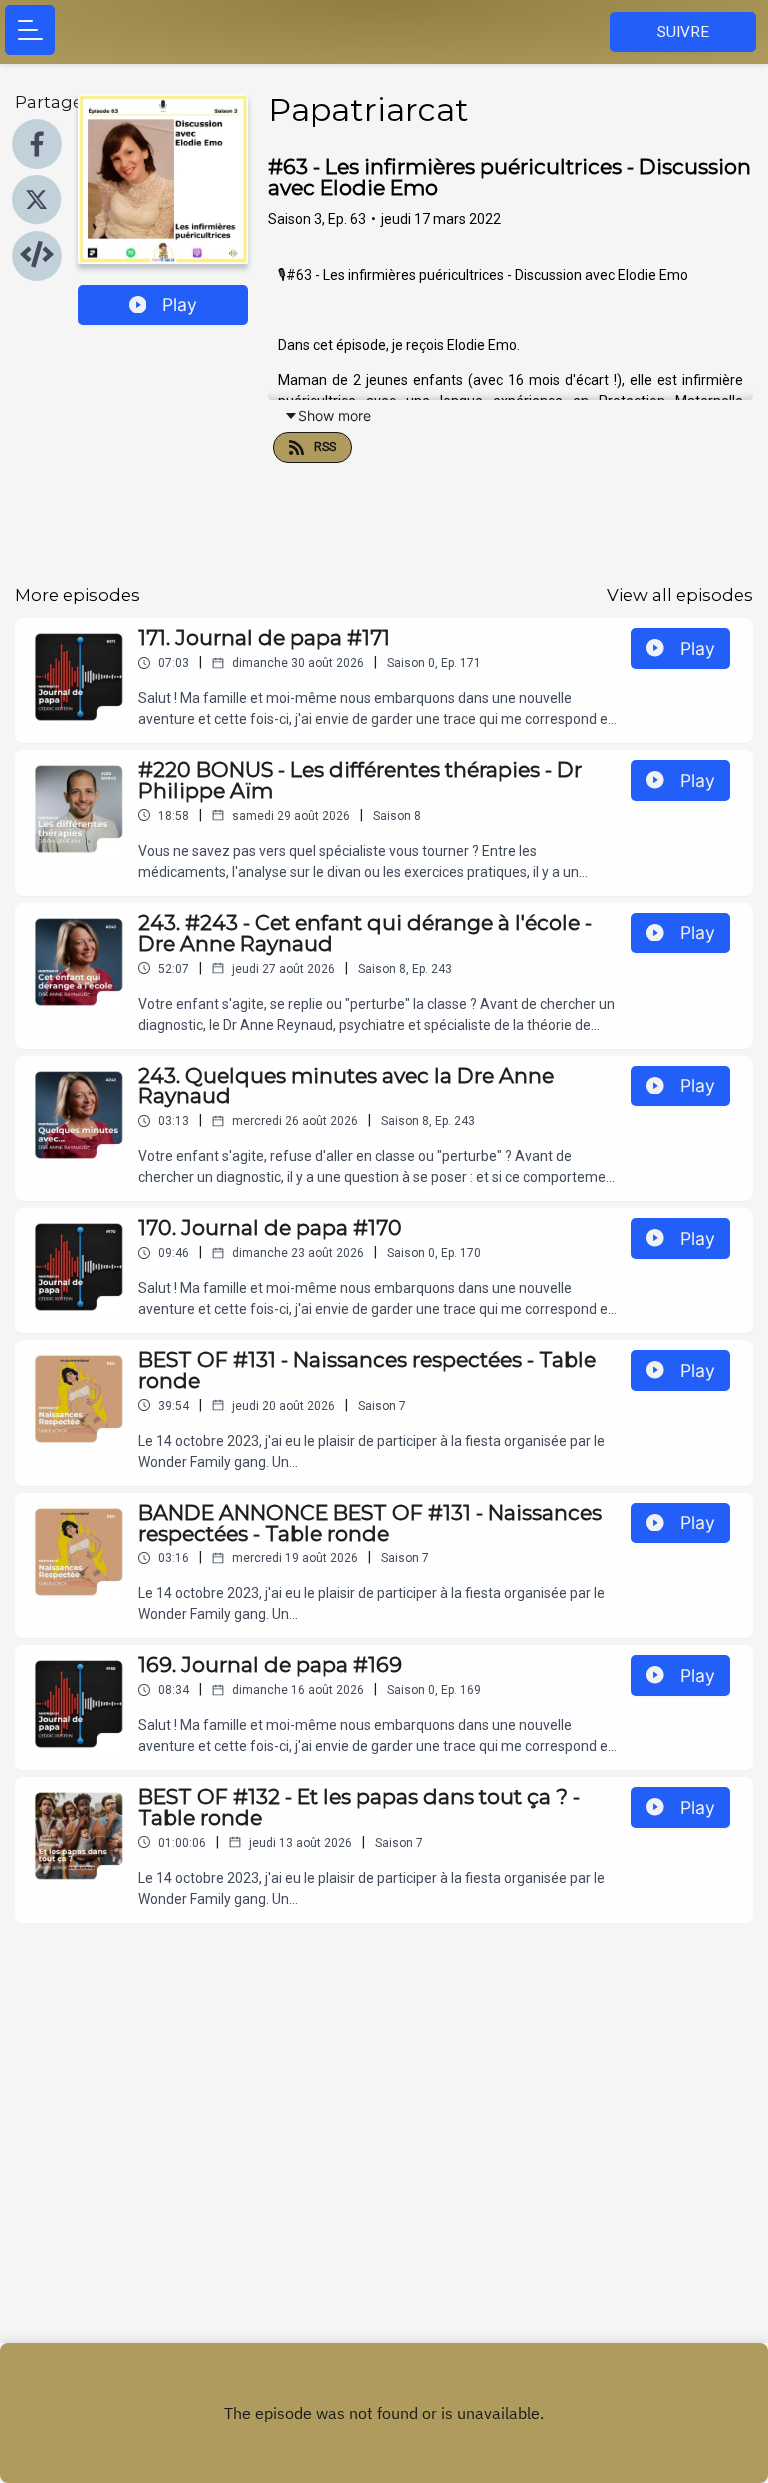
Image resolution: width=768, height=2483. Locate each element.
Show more (334, 415)
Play (179, 304)
